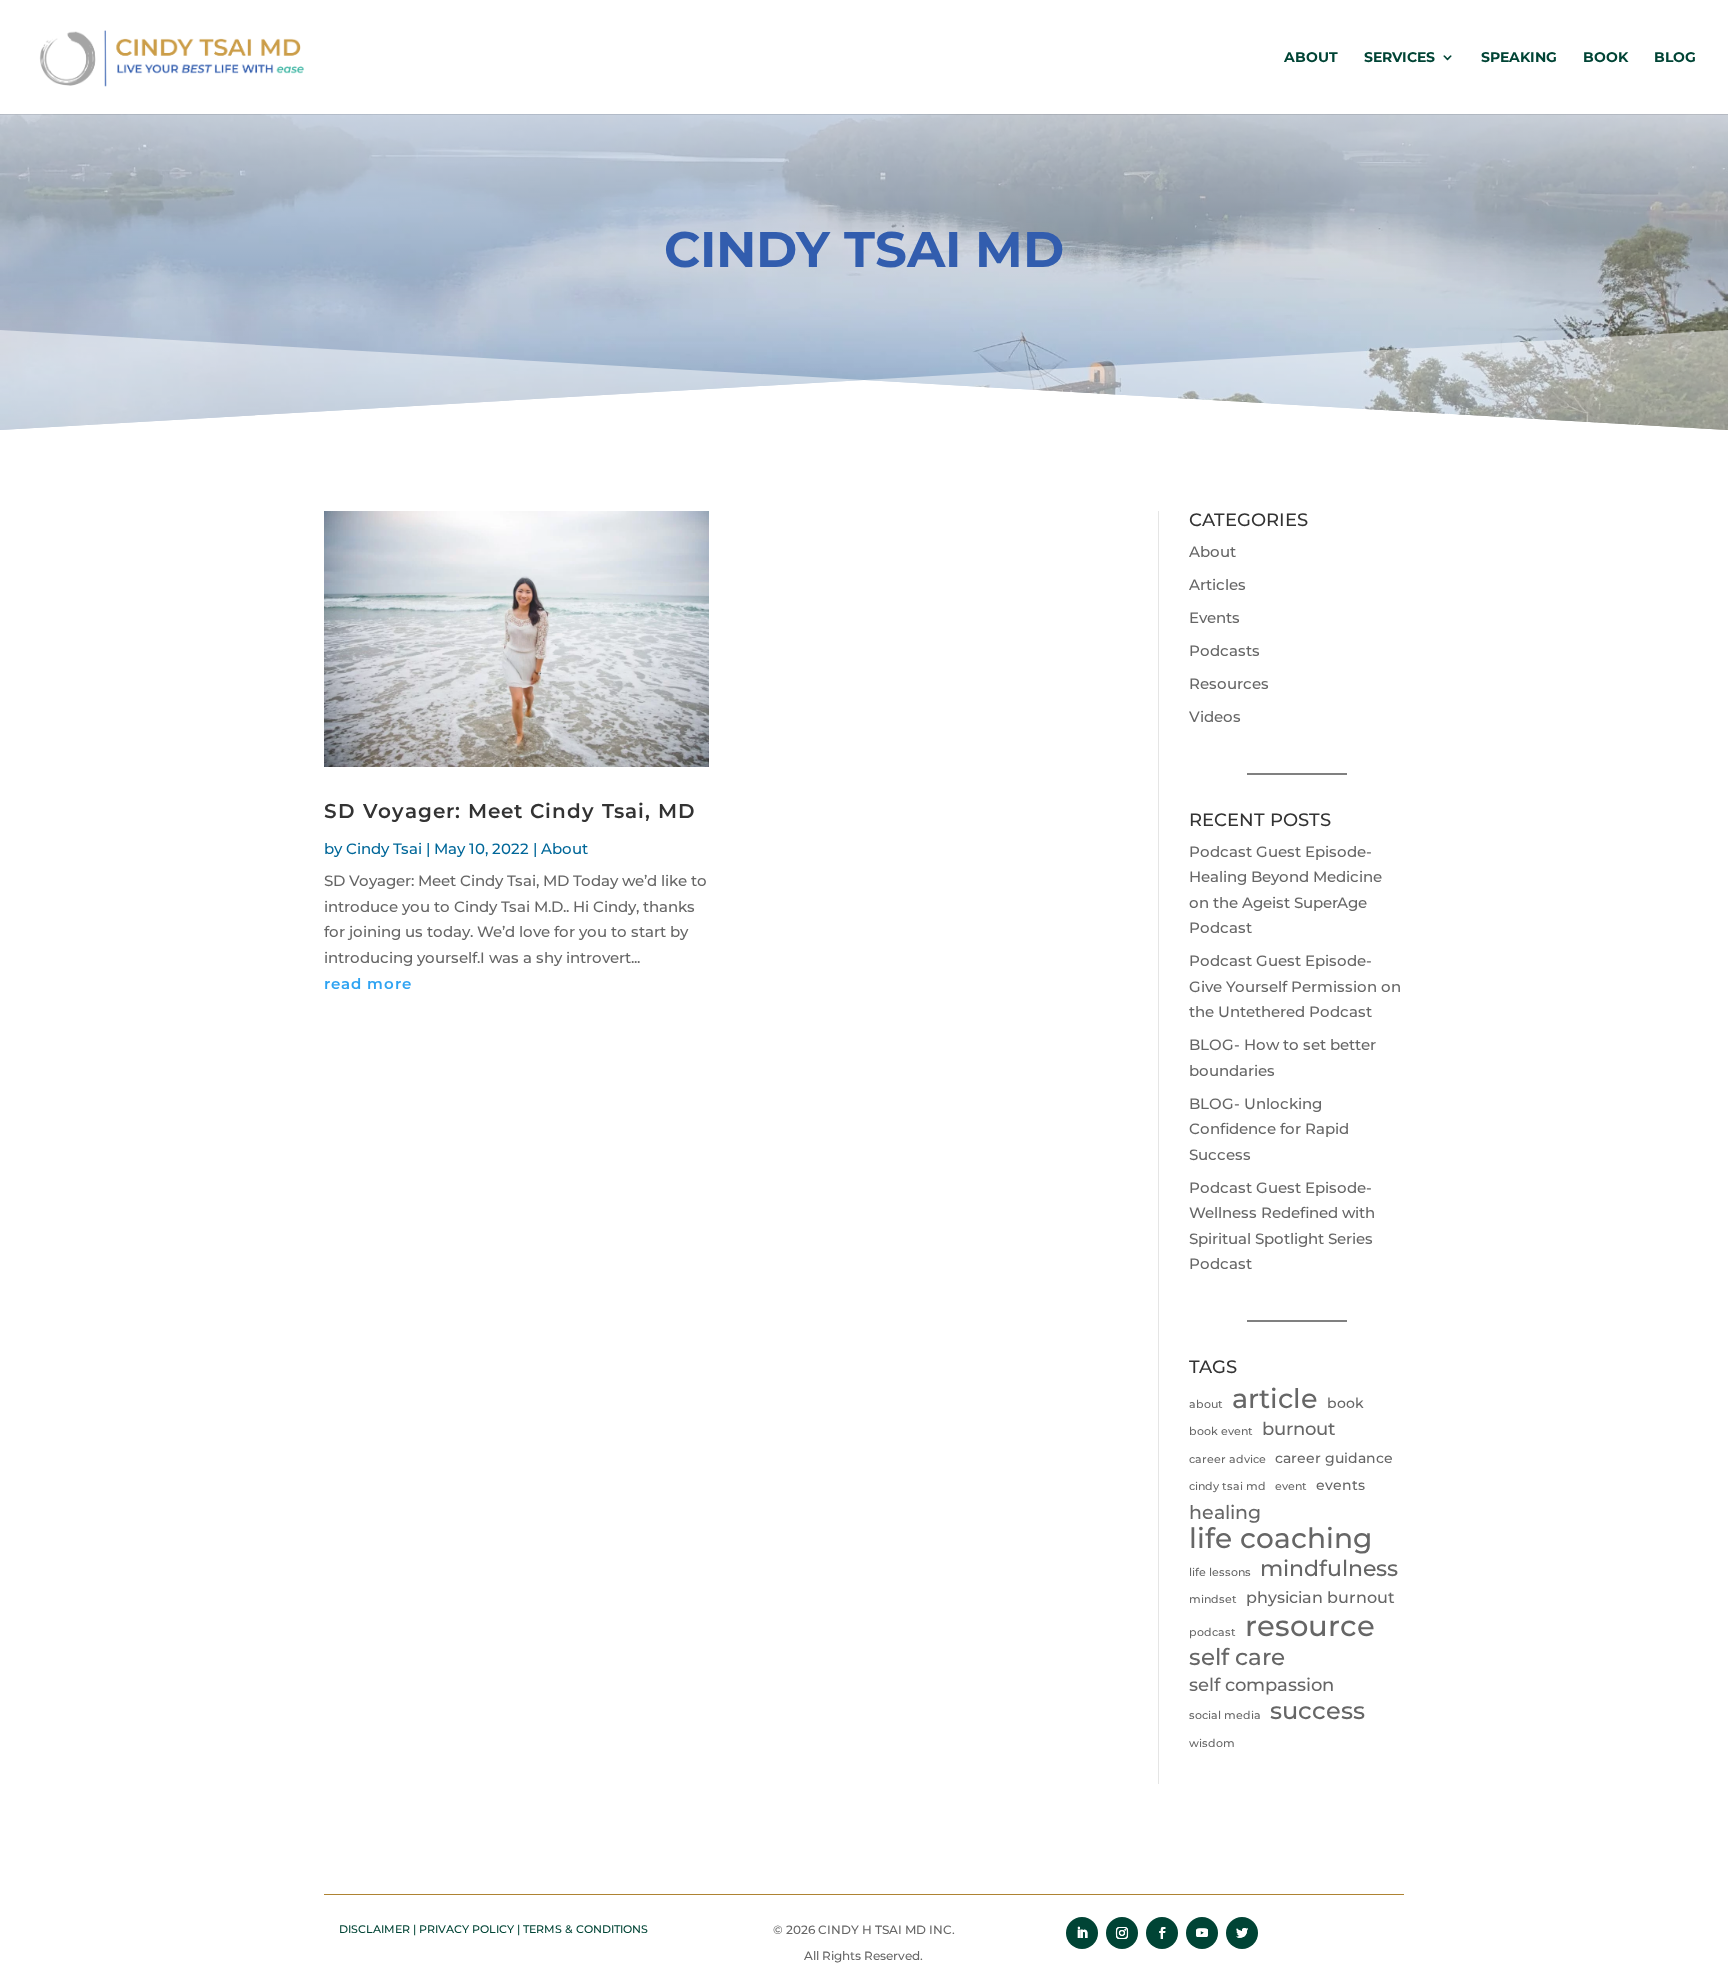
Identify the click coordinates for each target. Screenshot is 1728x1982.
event (1291, 1486)
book (1345, 1403)
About (1311, 58)
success (1317, 1711)
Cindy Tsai (384, 848)
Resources (1229, 683)
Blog (1675, 58)
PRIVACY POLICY (466, 1929)
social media (1225, 1715)
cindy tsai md (1227, 1486)
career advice (1227, 1459)
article (1275, 1399)
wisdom (1212, 1743)
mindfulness (1329, 1568)
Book (1605, 58)
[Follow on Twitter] (1242, 1933)
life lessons (1220, 1572)
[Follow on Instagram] (1122, 1933)
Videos (1215, 716)
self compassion (1261, 1685)
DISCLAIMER (374, 1929)
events (1340, 1485)
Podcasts (1224, 650)
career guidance (1334, 1458)
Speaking (1519, 58)
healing (1225, 1512)
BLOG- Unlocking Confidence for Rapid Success (1269, 1129)
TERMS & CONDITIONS (585, 1929)
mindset (1213, 1599)
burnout (1298, 1429)
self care (1237, 1658)
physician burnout (1320, 1597)
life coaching (1280, 1539)
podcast (1212, 1632)
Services (1399, 58)
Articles (1217, 584)
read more (368, 983)
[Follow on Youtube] (1202, 1933)
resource (1310, 1626)
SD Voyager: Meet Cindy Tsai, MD (510, 811)
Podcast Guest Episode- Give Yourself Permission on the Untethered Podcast (1295, 986)
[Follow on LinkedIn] (1082, 1933)
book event (1221, 1431)
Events (1214, 617)
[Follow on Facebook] (1162, 1933)
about (1206, 1404)
